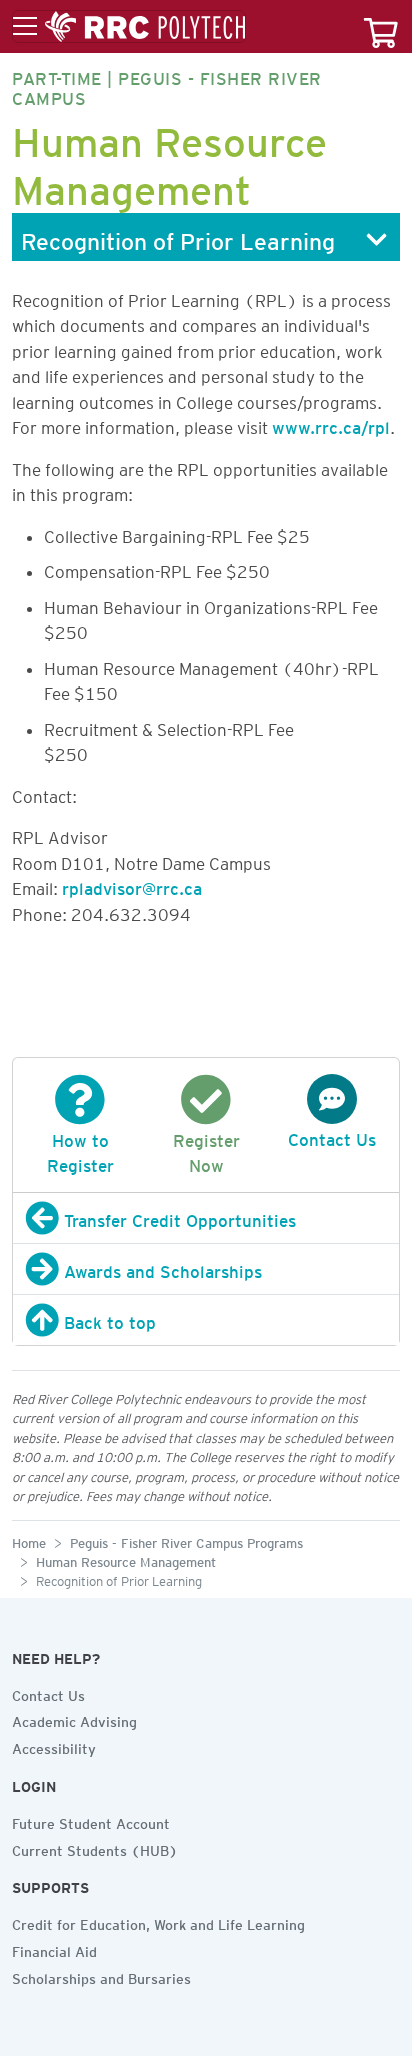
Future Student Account (91, 1821)
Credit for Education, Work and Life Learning (158, 1922)
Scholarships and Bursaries (101, 1976)
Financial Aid (54, 1949)
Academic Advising (74, 1719)
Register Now (206, 1149)
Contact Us (48, 1693)
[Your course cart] (381, 26)
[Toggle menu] (129, 27)
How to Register (80, 1149)
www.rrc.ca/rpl (331, 424)
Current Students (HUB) (95, 1848)
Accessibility (54, 1746)
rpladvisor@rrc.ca (132, 885)
